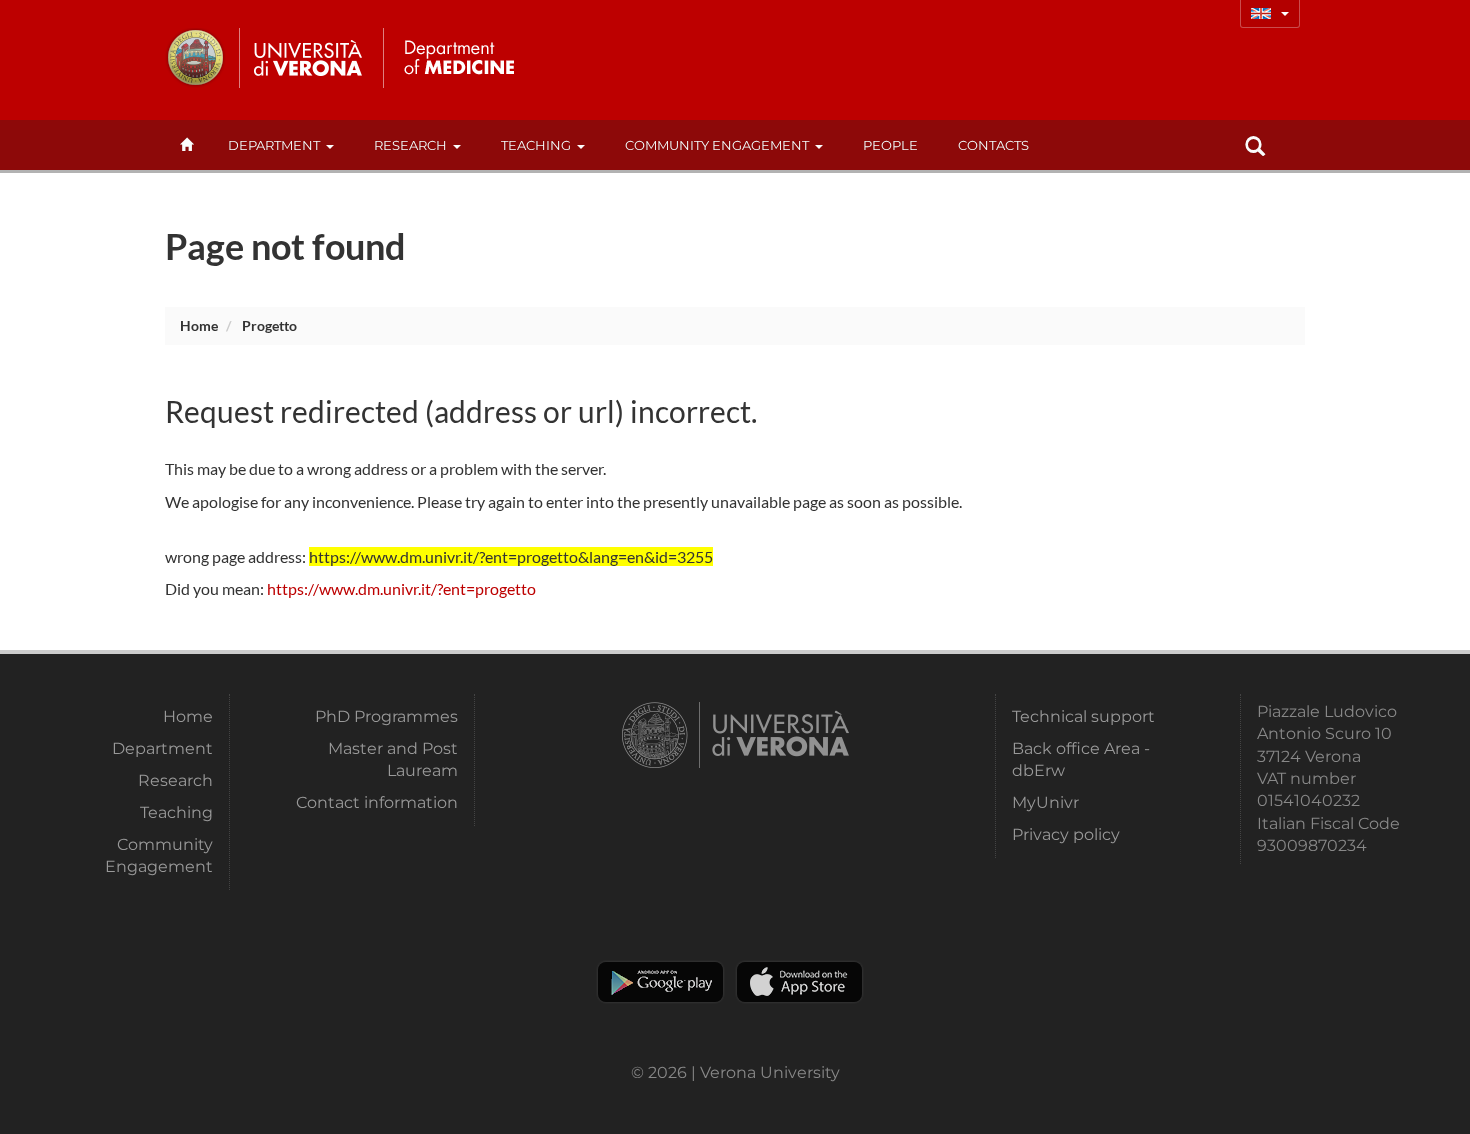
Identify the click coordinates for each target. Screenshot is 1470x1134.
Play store (660, 982)
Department (274, 145)
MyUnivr (1045, 802)
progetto (269, 325)
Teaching (536, 145)
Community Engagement (717, 145)
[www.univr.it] (265, 58)
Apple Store (799, 982)
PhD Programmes (386, 716)
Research (410, 145)
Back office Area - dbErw (1081, 759)
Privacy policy (1066, 834)
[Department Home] (458, 58)
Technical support (1083, 716)
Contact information (377, 802)
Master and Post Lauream (393, 759)
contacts (993, 145)
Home (199, 325)
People (890, 145)
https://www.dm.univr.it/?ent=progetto (401, 588)
